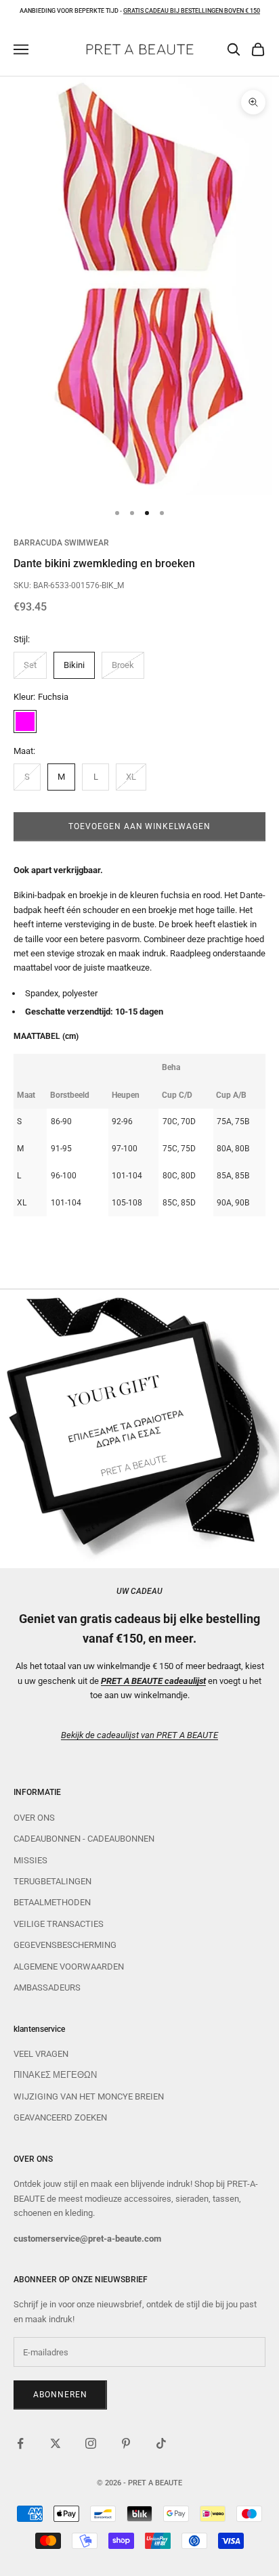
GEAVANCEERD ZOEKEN (60, 2117)
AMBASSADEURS (47, 1987)
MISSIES (30, 1860)
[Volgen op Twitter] (56, 2443)
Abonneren (60, 2395)
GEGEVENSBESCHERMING (65, 1945)
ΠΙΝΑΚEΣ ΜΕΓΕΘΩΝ (55, 2075)
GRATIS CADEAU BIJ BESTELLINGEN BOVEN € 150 (192, 11)
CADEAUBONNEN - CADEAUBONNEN (84, 1839)
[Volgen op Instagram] (91, 2443)
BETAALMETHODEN (52, 1902)
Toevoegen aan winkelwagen (139, 826)
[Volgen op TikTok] (161, 2443)
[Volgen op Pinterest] (126, 2443)
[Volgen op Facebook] (20, 2443)
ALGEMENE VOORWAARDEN (69, 1967)
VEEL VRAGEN (41, 2054)
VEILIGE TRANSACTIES (59, 1924)
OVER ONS (34, 1818)
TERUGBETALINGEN (52, 1881)
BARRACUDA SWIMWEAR (61, 543)
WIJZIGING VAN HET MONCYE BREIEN (89, 2096)
